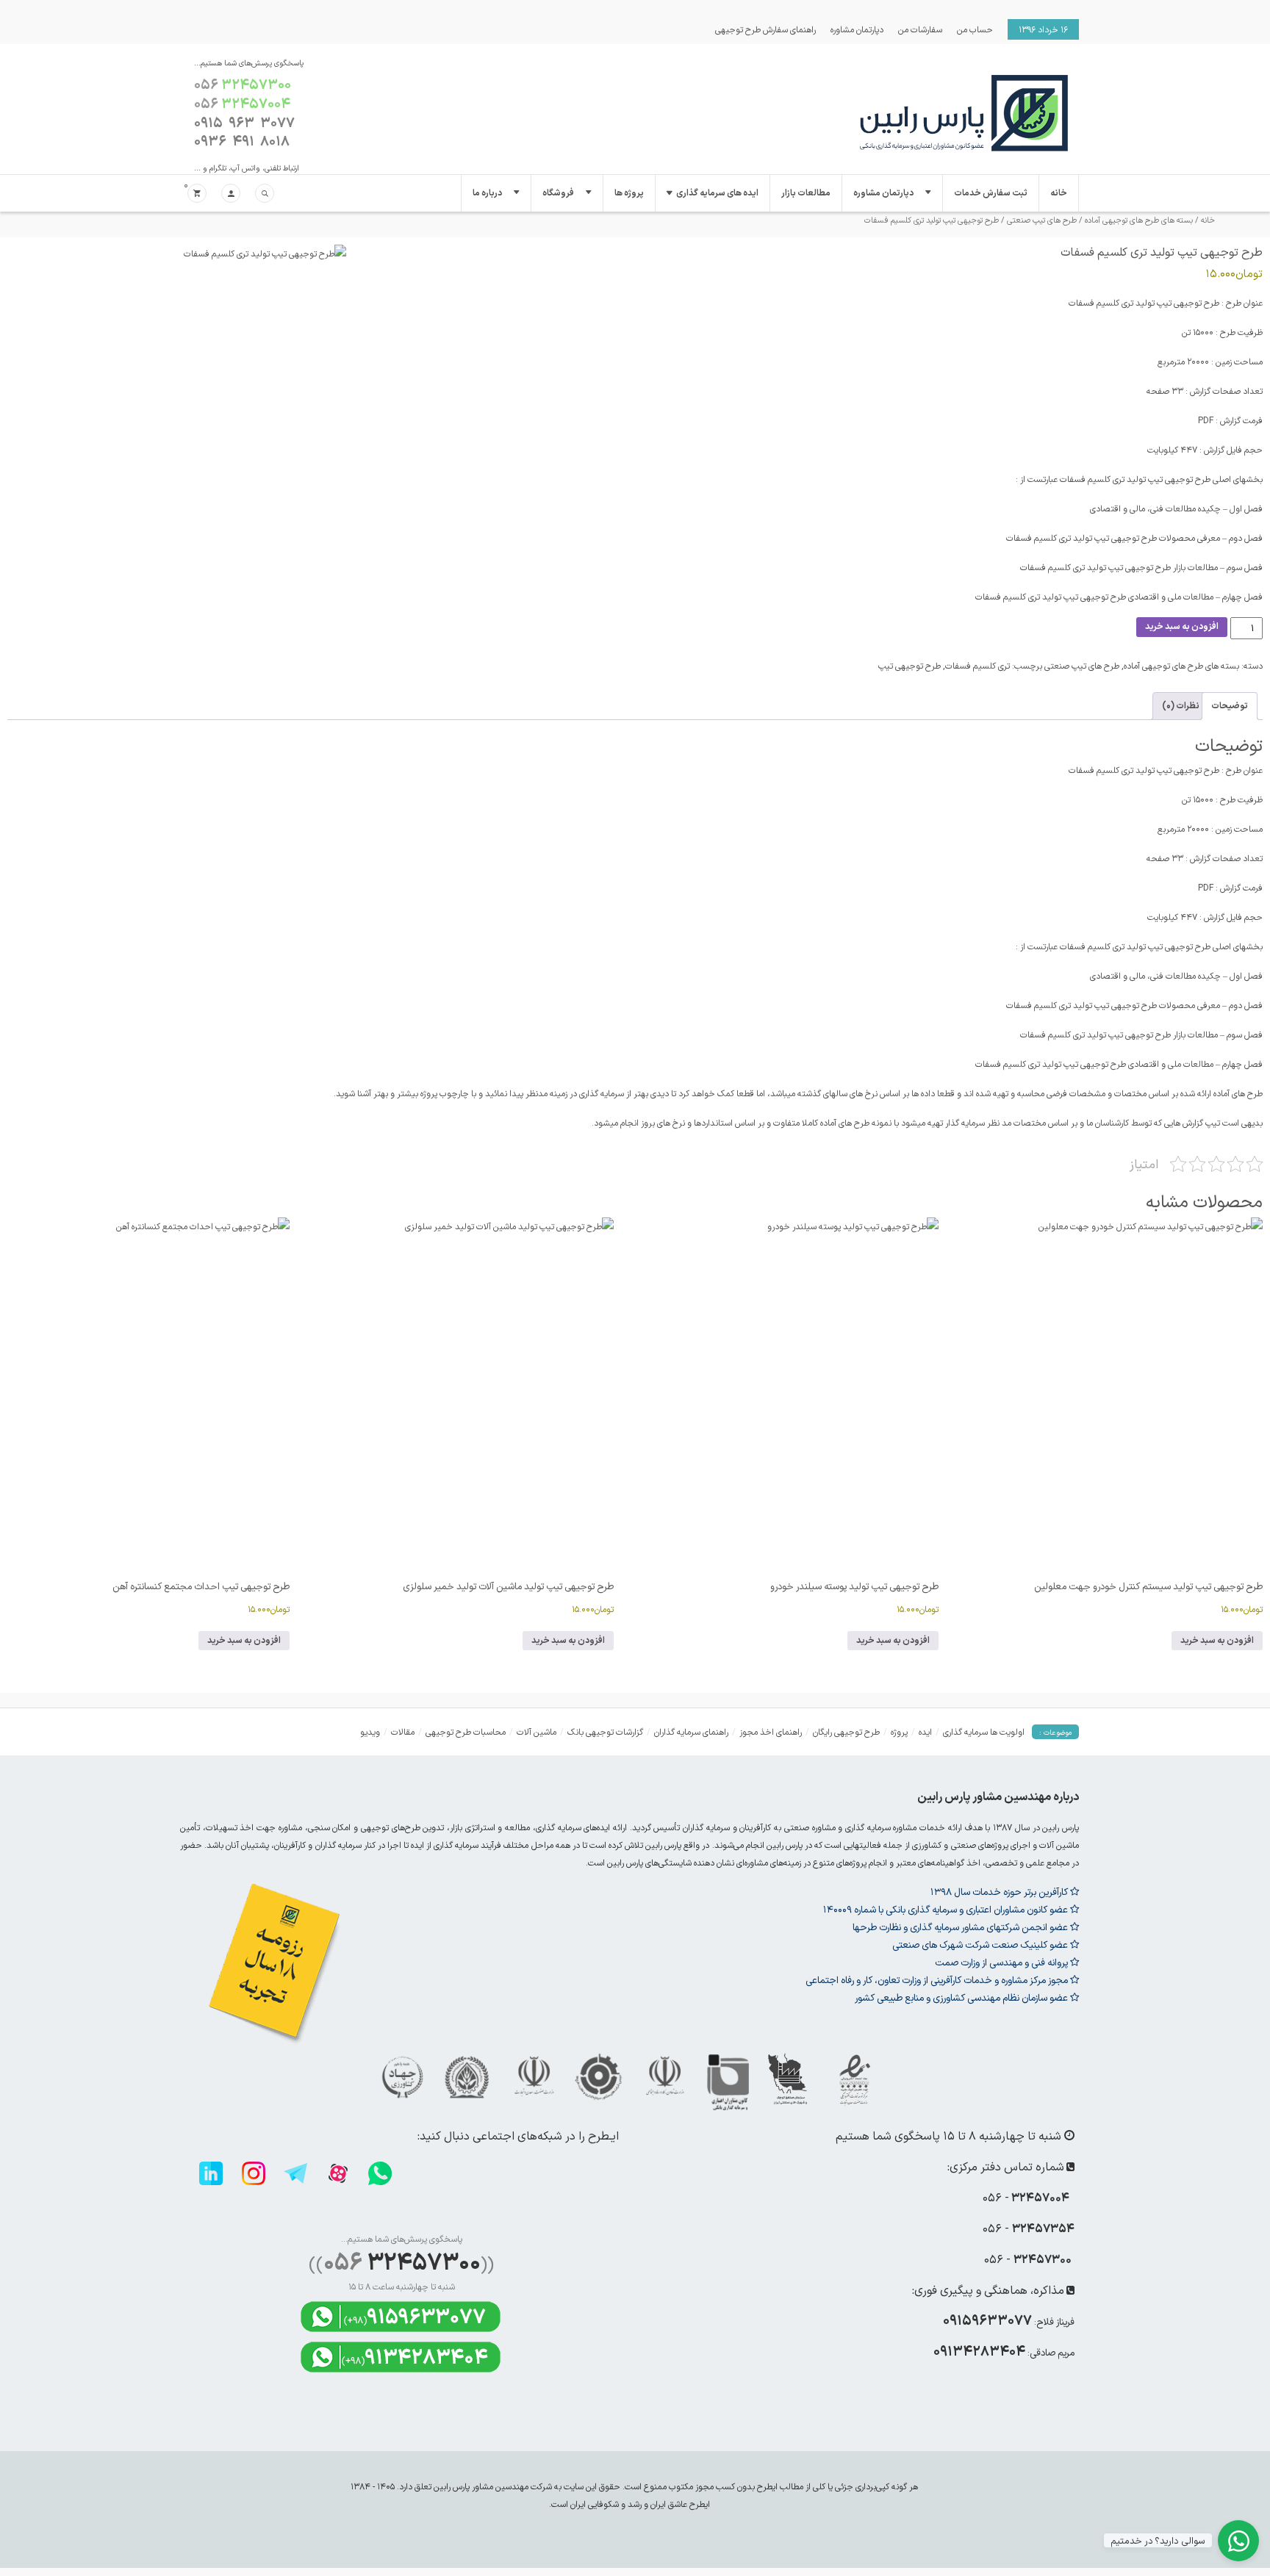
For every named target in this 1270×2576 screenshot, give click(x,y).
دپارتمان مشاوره (857, 29)
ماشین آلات (537, 1732)
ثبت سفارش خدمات (991, 193)
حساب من (975, 29)
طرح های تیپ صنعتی (1042, 220)
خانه (1059, 193)
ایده (925, 1732)
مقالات (403, 1732)
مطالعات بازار (806, 193)
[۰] (197, 194)
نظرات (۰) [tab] (1181, 706)
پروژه (899, 1732)
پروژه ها (629, 193)
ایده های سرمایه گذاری (717, 193)
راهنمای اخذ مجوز (771, 1732)
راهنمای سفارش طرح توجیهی (765, 29)
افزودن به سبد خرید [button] (1217, 1641)
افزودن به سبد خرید (1182, 627)
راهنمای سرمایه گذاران (691, 1732)
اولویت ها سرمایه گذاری (984, 1732)
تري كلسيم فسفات (977, 666)
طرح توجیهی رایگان (846, 1732)
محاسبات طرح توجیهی (466, 1732)
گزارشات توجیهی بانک (605, 1732)
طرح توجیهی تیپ (910, 666)
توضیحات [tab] (1230, 706)
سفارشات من (920, 29)
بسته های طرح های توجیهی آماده (1139, 220)
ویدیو (370, 1732)
